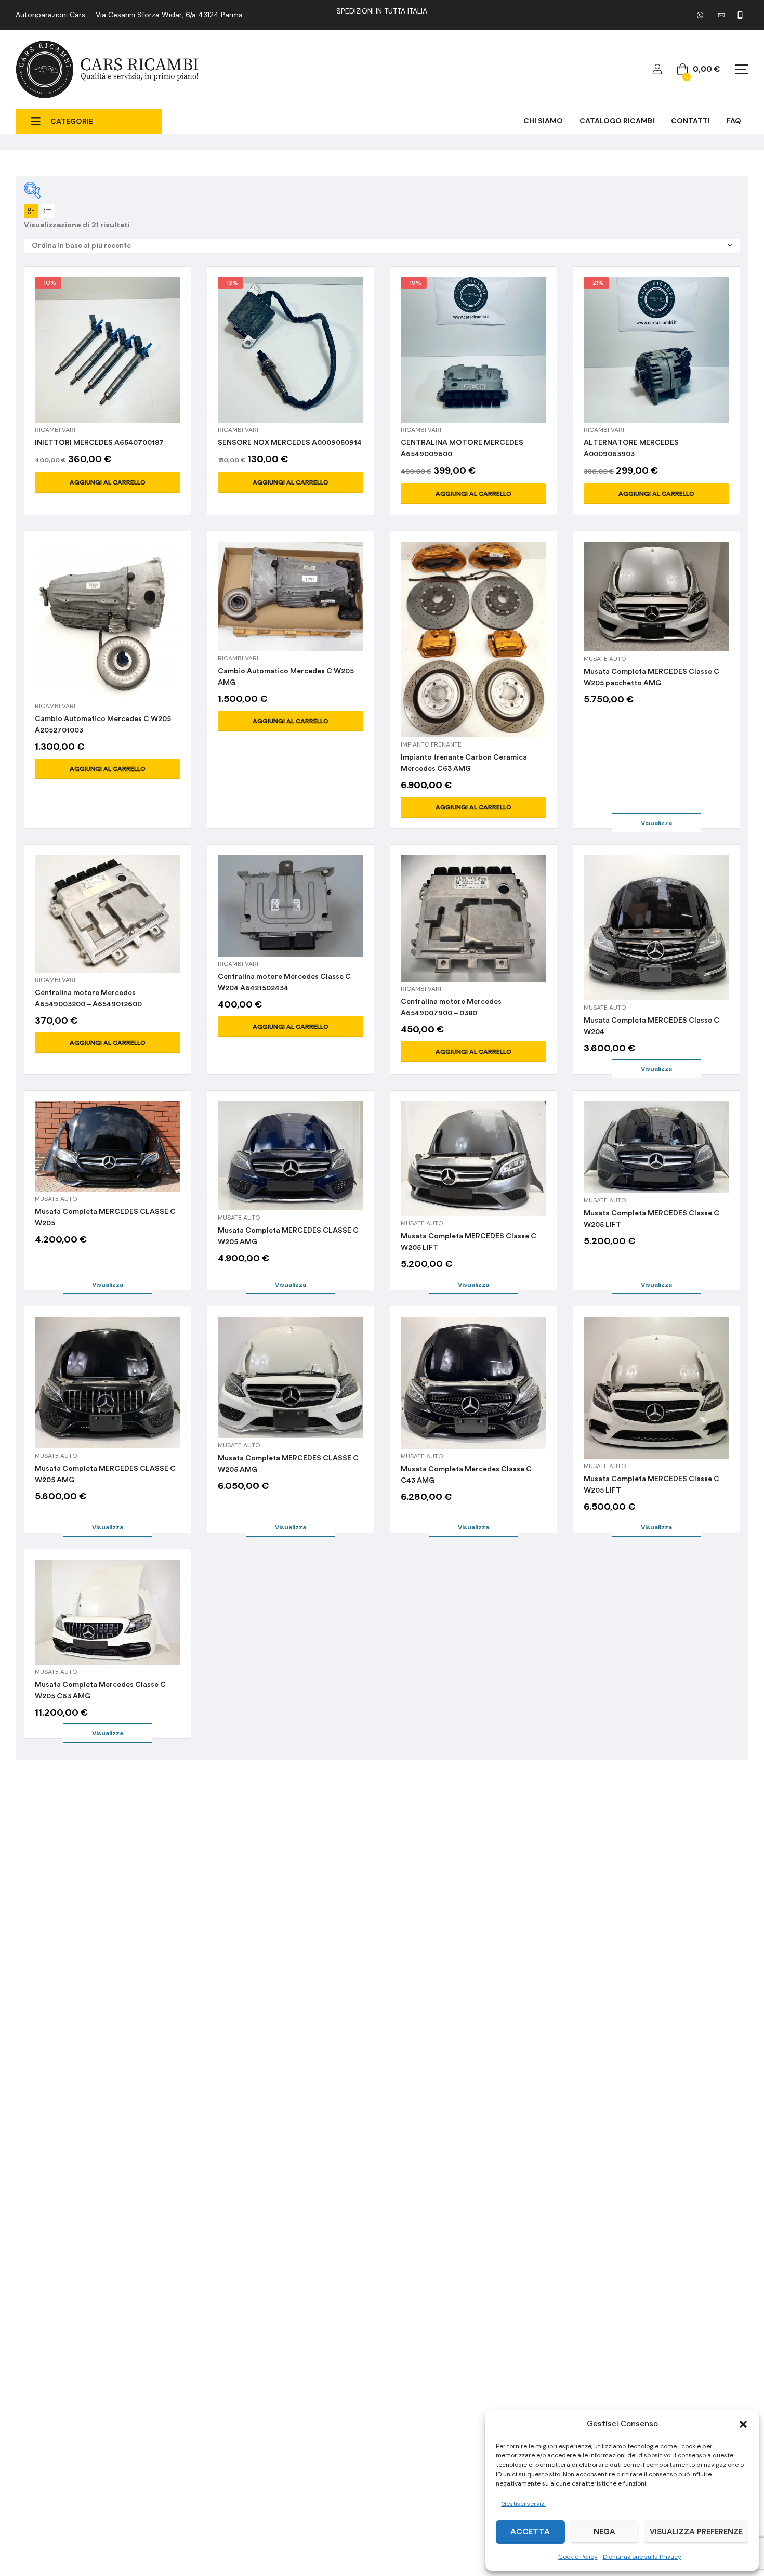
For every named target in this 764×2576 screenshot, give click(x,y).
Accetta (530, 2532)
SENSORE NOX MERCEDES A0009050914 (290, 443)
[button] (743, 2424)
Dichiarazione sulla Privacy (642, 2557)
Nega (604, 2532)
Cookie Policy (578, 2557)
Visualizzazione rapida (108, 362)
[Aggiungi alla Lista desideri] (133, 362)
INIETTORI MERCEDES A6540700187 (99, 443)
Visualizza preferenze (696, 2532)
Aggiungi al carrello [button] (108, 482)
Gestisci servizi (523, 2504)
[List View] (48, 211)
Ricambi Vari (55, 430)
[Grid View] (31, 211)
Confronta (83, 362)
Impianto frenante (431, 744)
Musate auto (605, 659)
